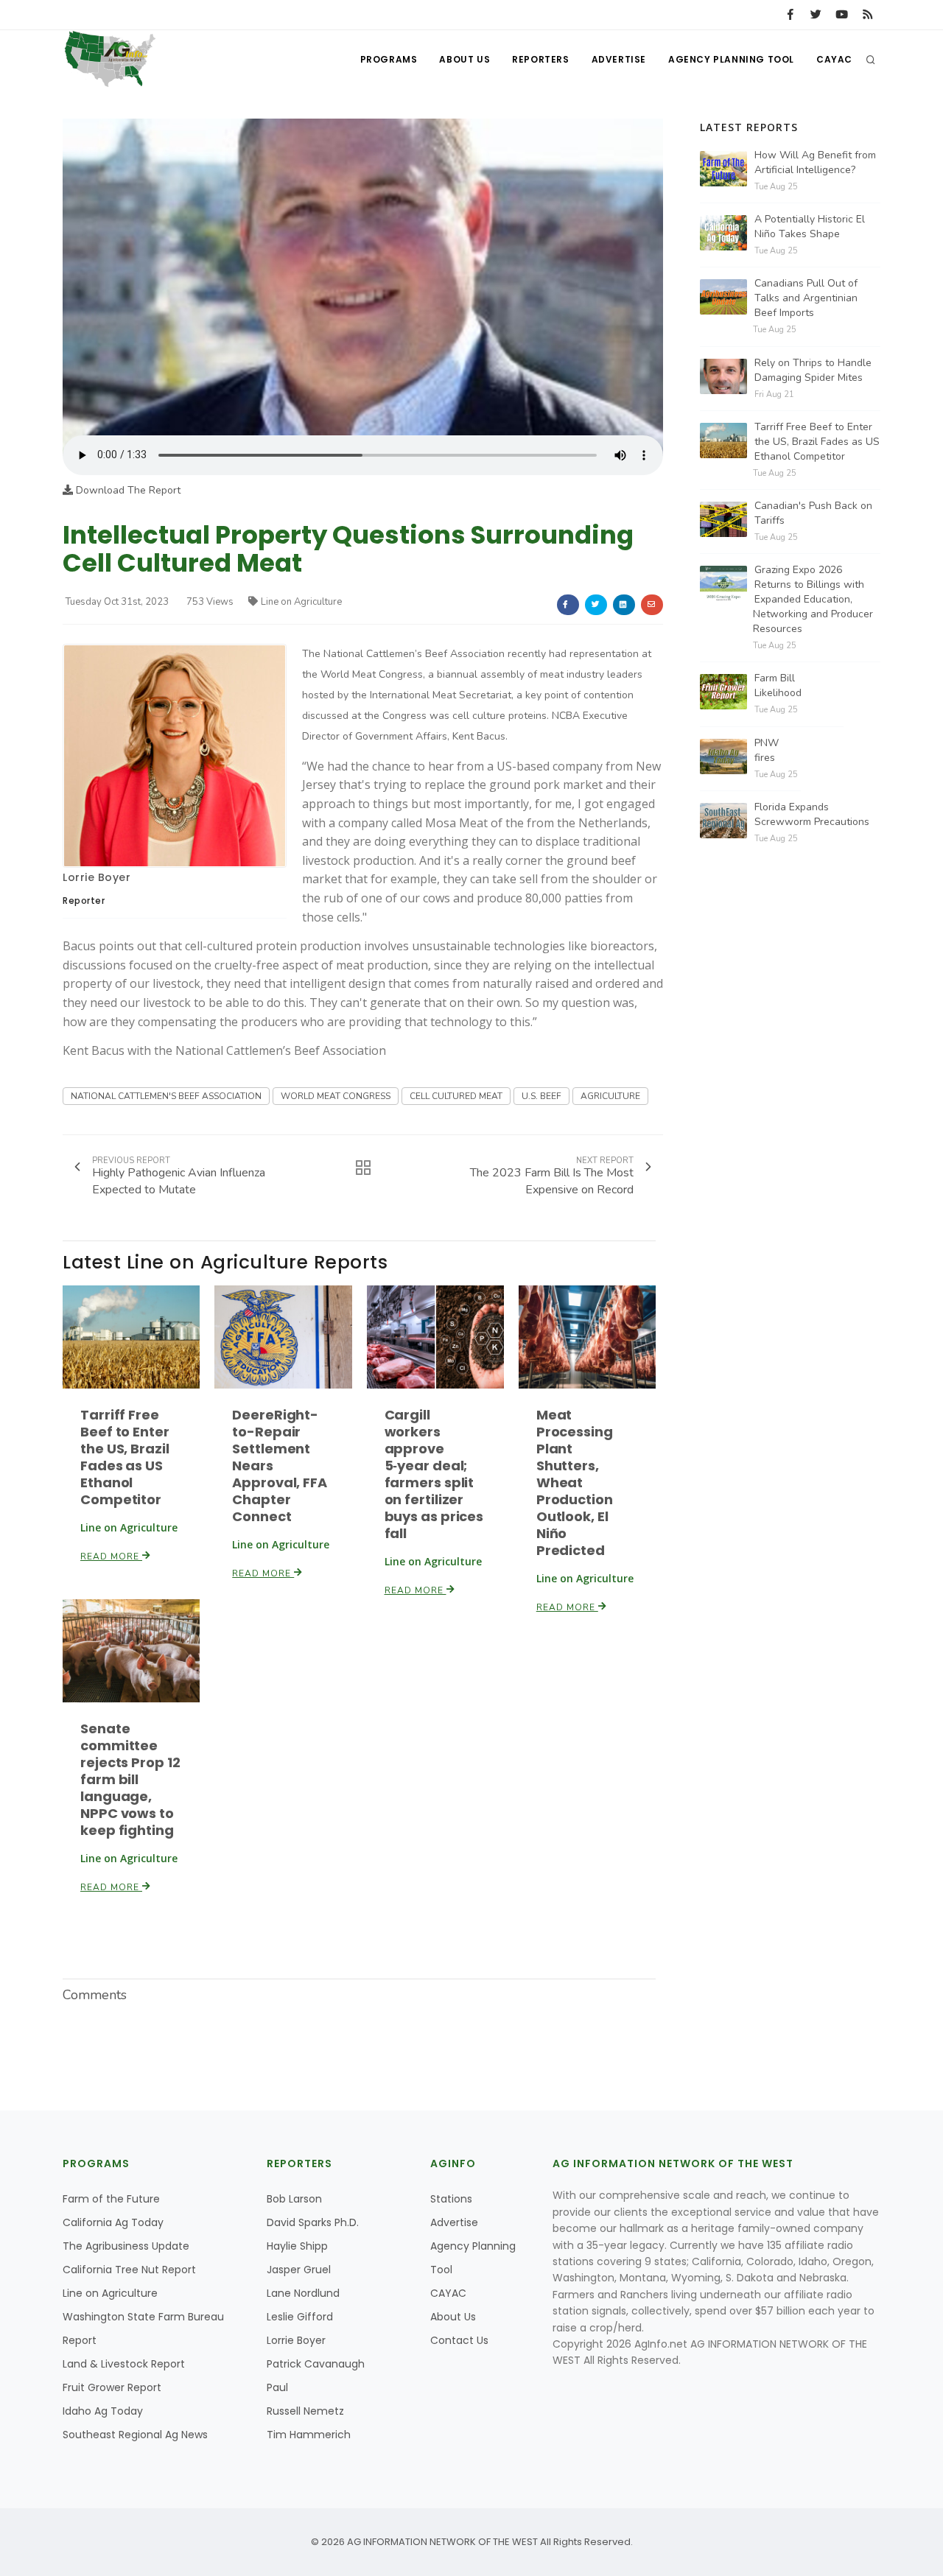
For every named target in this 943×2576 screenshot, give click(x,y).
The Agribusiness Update (126, 2246)
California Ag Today (113, 2222)
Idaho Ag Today (103, 2411)
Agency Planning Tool (731, 59)
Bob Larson (294, 2199)
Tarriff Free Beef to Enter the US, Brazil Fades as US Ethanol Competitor (125, 1457)
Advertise (619, 59)
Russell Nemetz (305, 2411)
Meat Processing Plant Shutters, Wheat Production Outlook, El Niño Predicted (575, 1482)
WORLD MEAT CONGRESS (336, 1096)
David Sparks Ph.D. (313, 2222)
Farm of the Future (111, 2199)
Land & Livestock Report (124, 2364)
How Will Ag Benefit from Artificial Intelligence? (815, 162)
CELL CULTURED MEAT (456, 1096)
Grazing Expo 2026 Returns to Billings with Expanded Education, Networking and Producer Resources (813, 599)
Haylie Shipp (297, 2246)
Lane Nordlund (303, 2293)
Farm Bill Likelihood (778, 685)
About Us (465, 59)
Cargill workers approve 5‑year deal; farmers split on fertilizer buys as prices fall (434, 1474)
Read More (111, 1557)
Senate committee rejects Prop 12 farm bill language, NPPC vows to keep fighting (130, 1779)
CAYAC (834, 59)
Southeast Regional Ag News (135, 2435)
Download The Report (127, 490)
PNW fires (767, 750)
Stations (451, 2199)
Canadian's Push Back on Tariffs (813, 513)
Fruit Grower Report (112, 2387)
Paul (277, 2387)
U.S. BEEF (541, 1096)
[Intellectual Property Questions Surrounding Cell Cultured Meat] (363, 277)
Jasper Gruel (299, 2270)
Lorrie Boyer (97, 877)
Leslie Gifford (300, 2317)
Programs (389, 59)
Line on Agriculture (301, 602)
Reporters (540, 59)
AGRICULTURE (610, 1096)
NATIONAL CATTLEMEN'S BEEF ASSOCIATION (166, 1096)
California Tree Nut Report (129, 2270)
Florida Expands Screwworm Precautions (812, 814)
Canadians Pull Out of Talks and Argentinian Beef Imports (806, 298)
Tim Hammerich (309, 2435)
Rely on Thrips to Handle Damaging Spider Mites (813, 370)
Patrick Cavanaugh (316, 2364)
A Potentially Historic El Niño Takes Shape (810, 227)
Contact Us (459, 2340)
